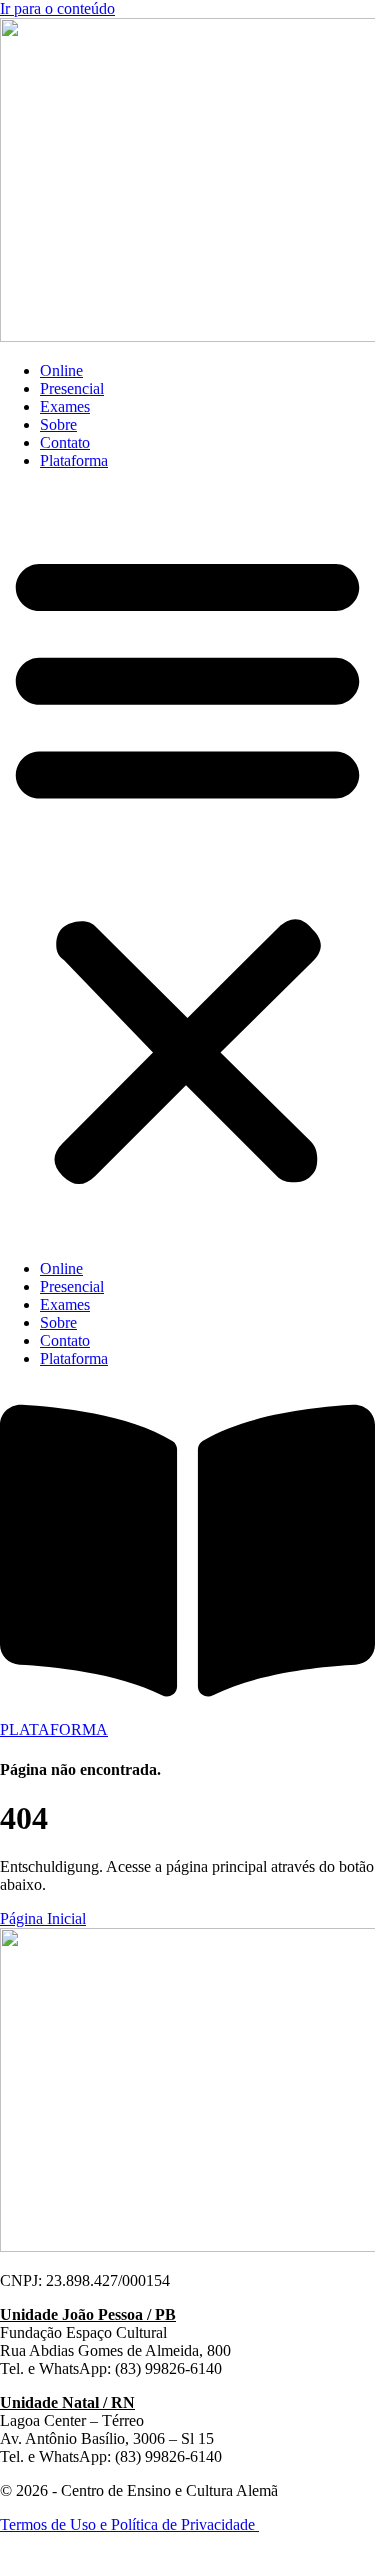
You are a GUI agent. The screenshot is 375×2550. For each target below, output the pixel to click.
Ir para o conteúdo (57, 8)
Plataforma (74, 460)
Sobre (58, 424)
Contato (65, 442)
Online (61, 370)
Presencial (72, 388)
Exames (65, 406)
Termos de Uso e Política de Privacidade (129, 2524)
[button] (187, 865)
